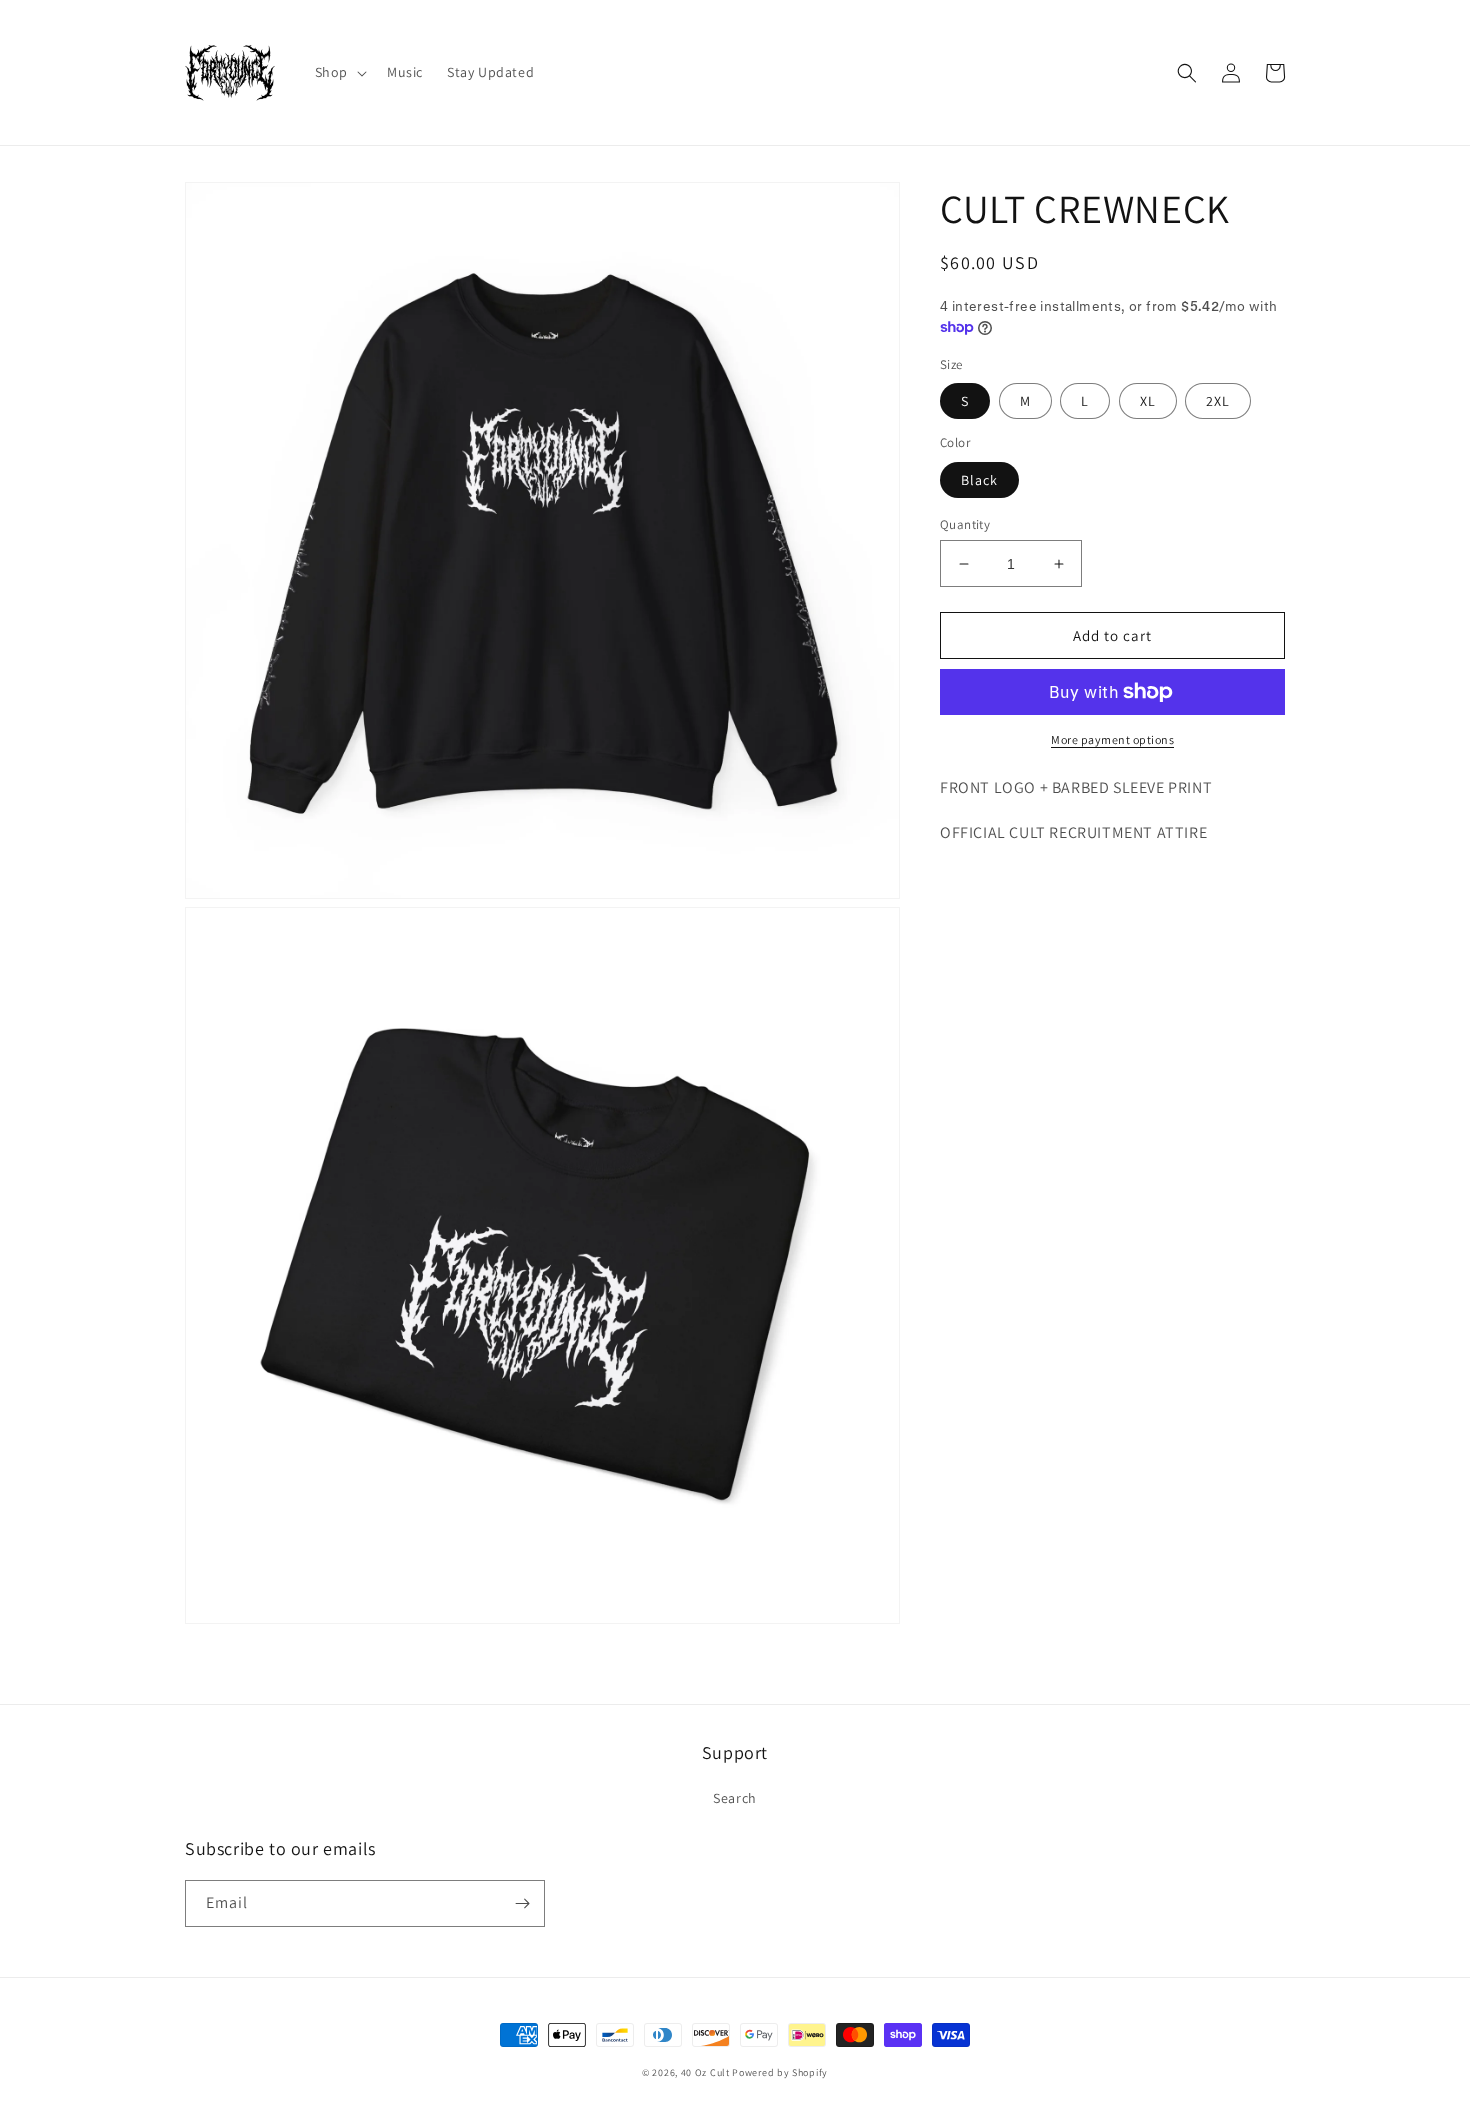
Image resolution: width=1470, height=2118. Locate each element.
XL (1148, 401)
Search (735, 1798)
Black (979, 480)
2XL (1218, 401)
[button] (339, 72)
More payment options (1112, 739)
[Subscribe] (522, 1903)
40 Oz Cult (707, 2072)
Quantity (965, 524)
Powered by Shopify (780, 2072)
